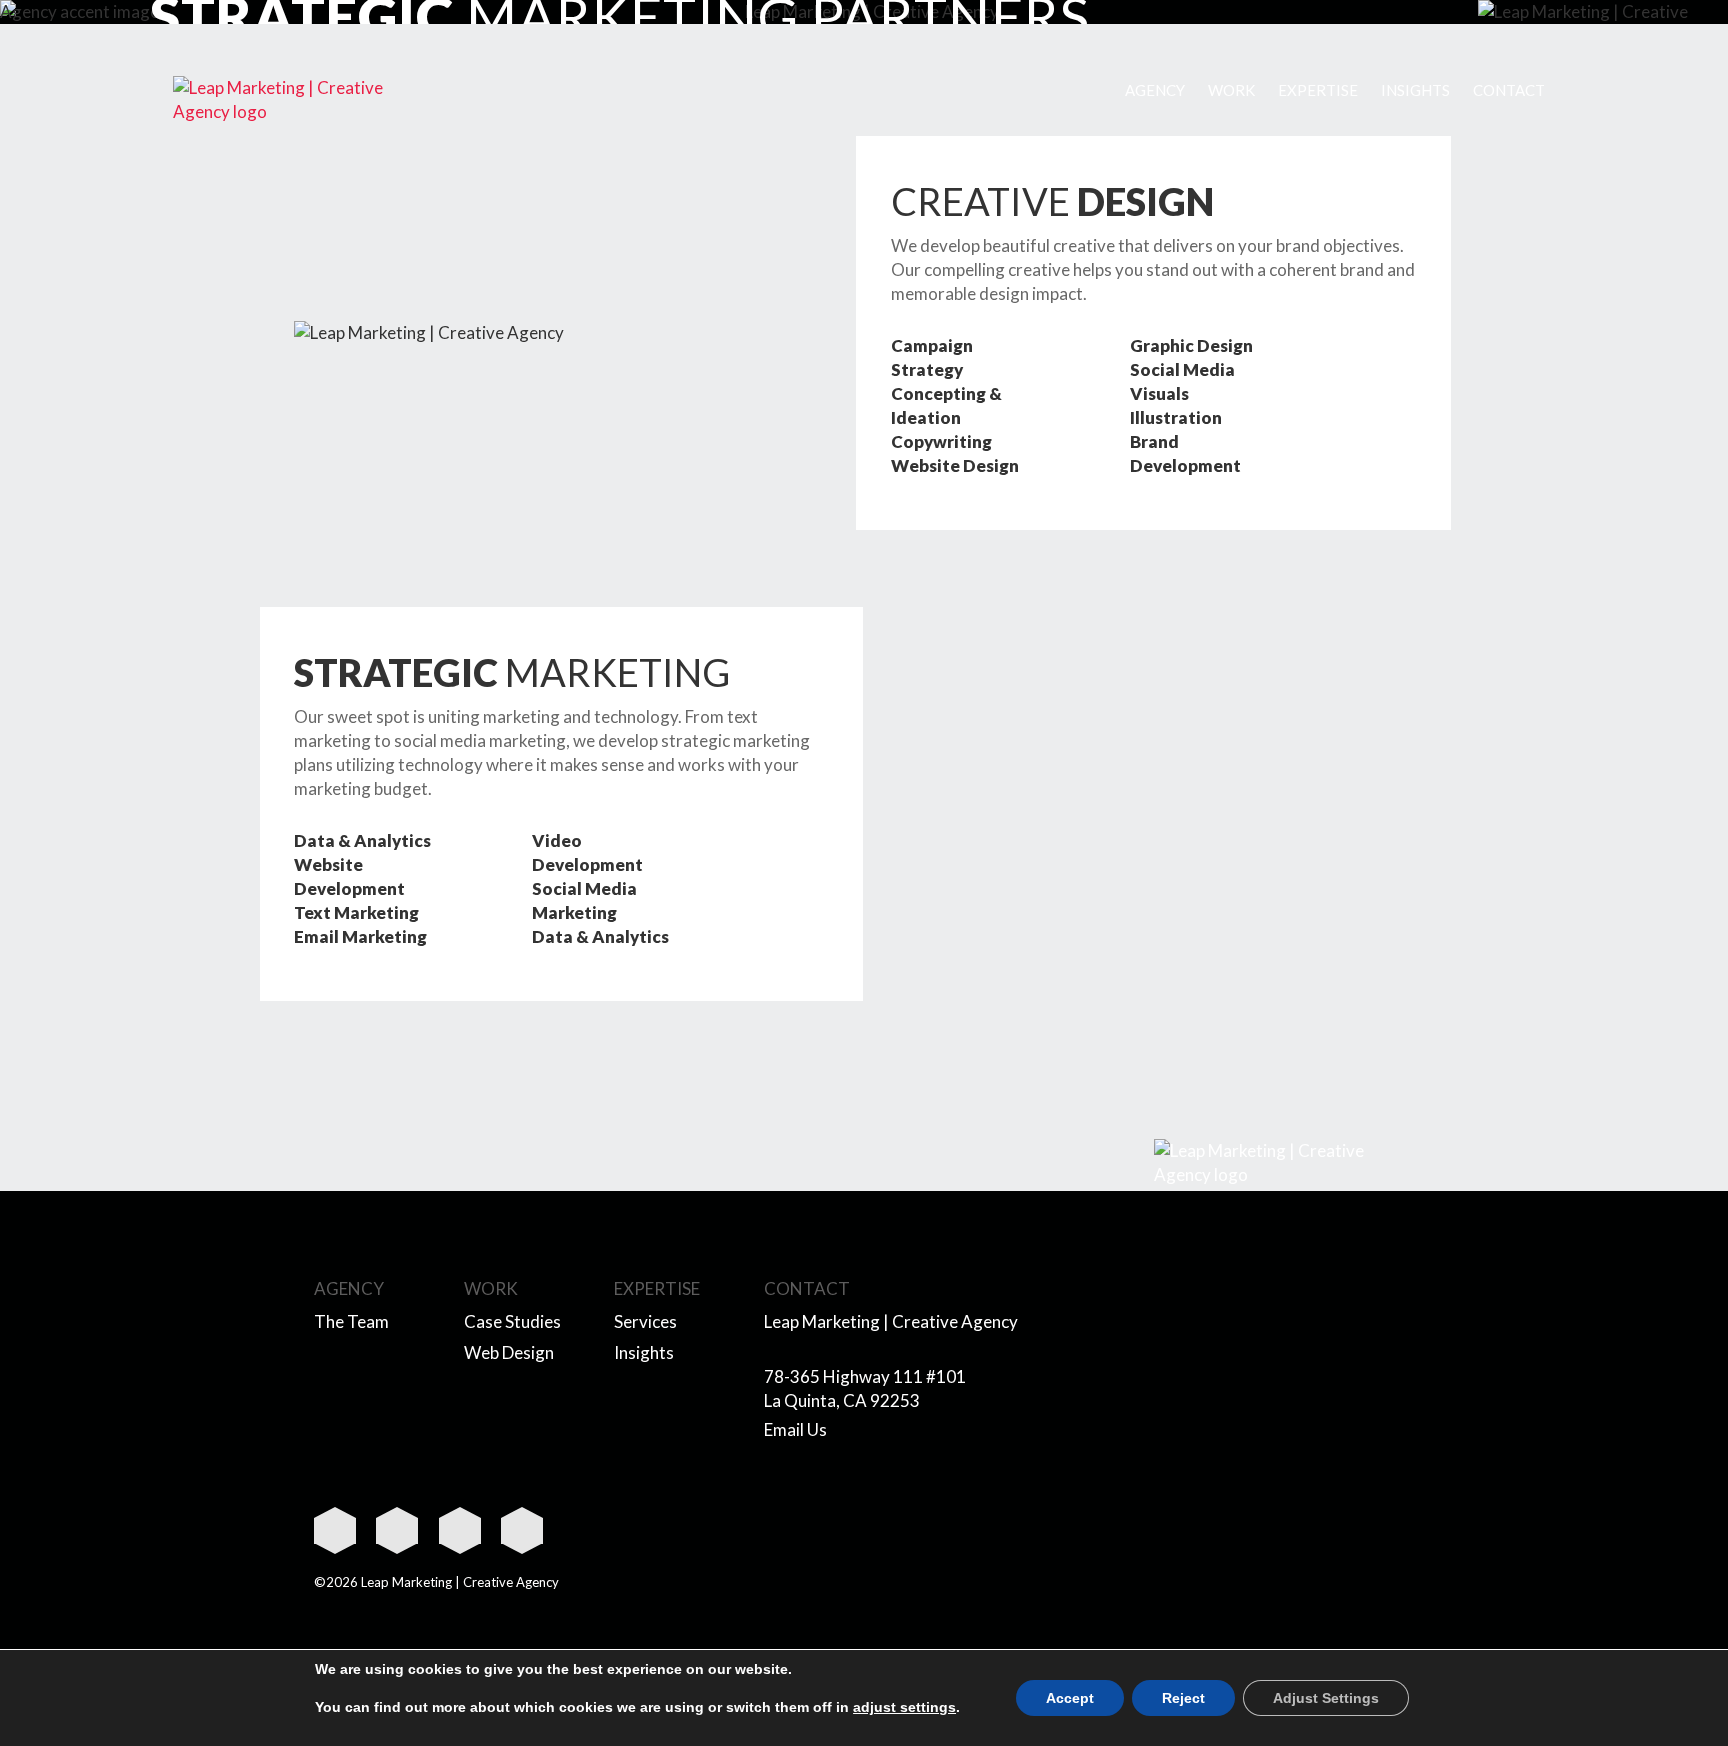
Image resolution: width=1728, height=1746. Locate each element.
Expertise (1318, 90)
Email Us (795, 1429)
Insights (1415, 90)
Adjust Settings (1326, 1698)
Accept (1070, 1698)
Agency (1155, 90)
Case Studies (512, 1321)
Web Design (509, 1352)
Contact (1509, 90)
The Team (351, 1321)
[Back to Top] (1279, 1163)
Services (645, 1321)
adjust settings (904, 1707)
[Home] (279, 100)
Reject (1183, 1698)
